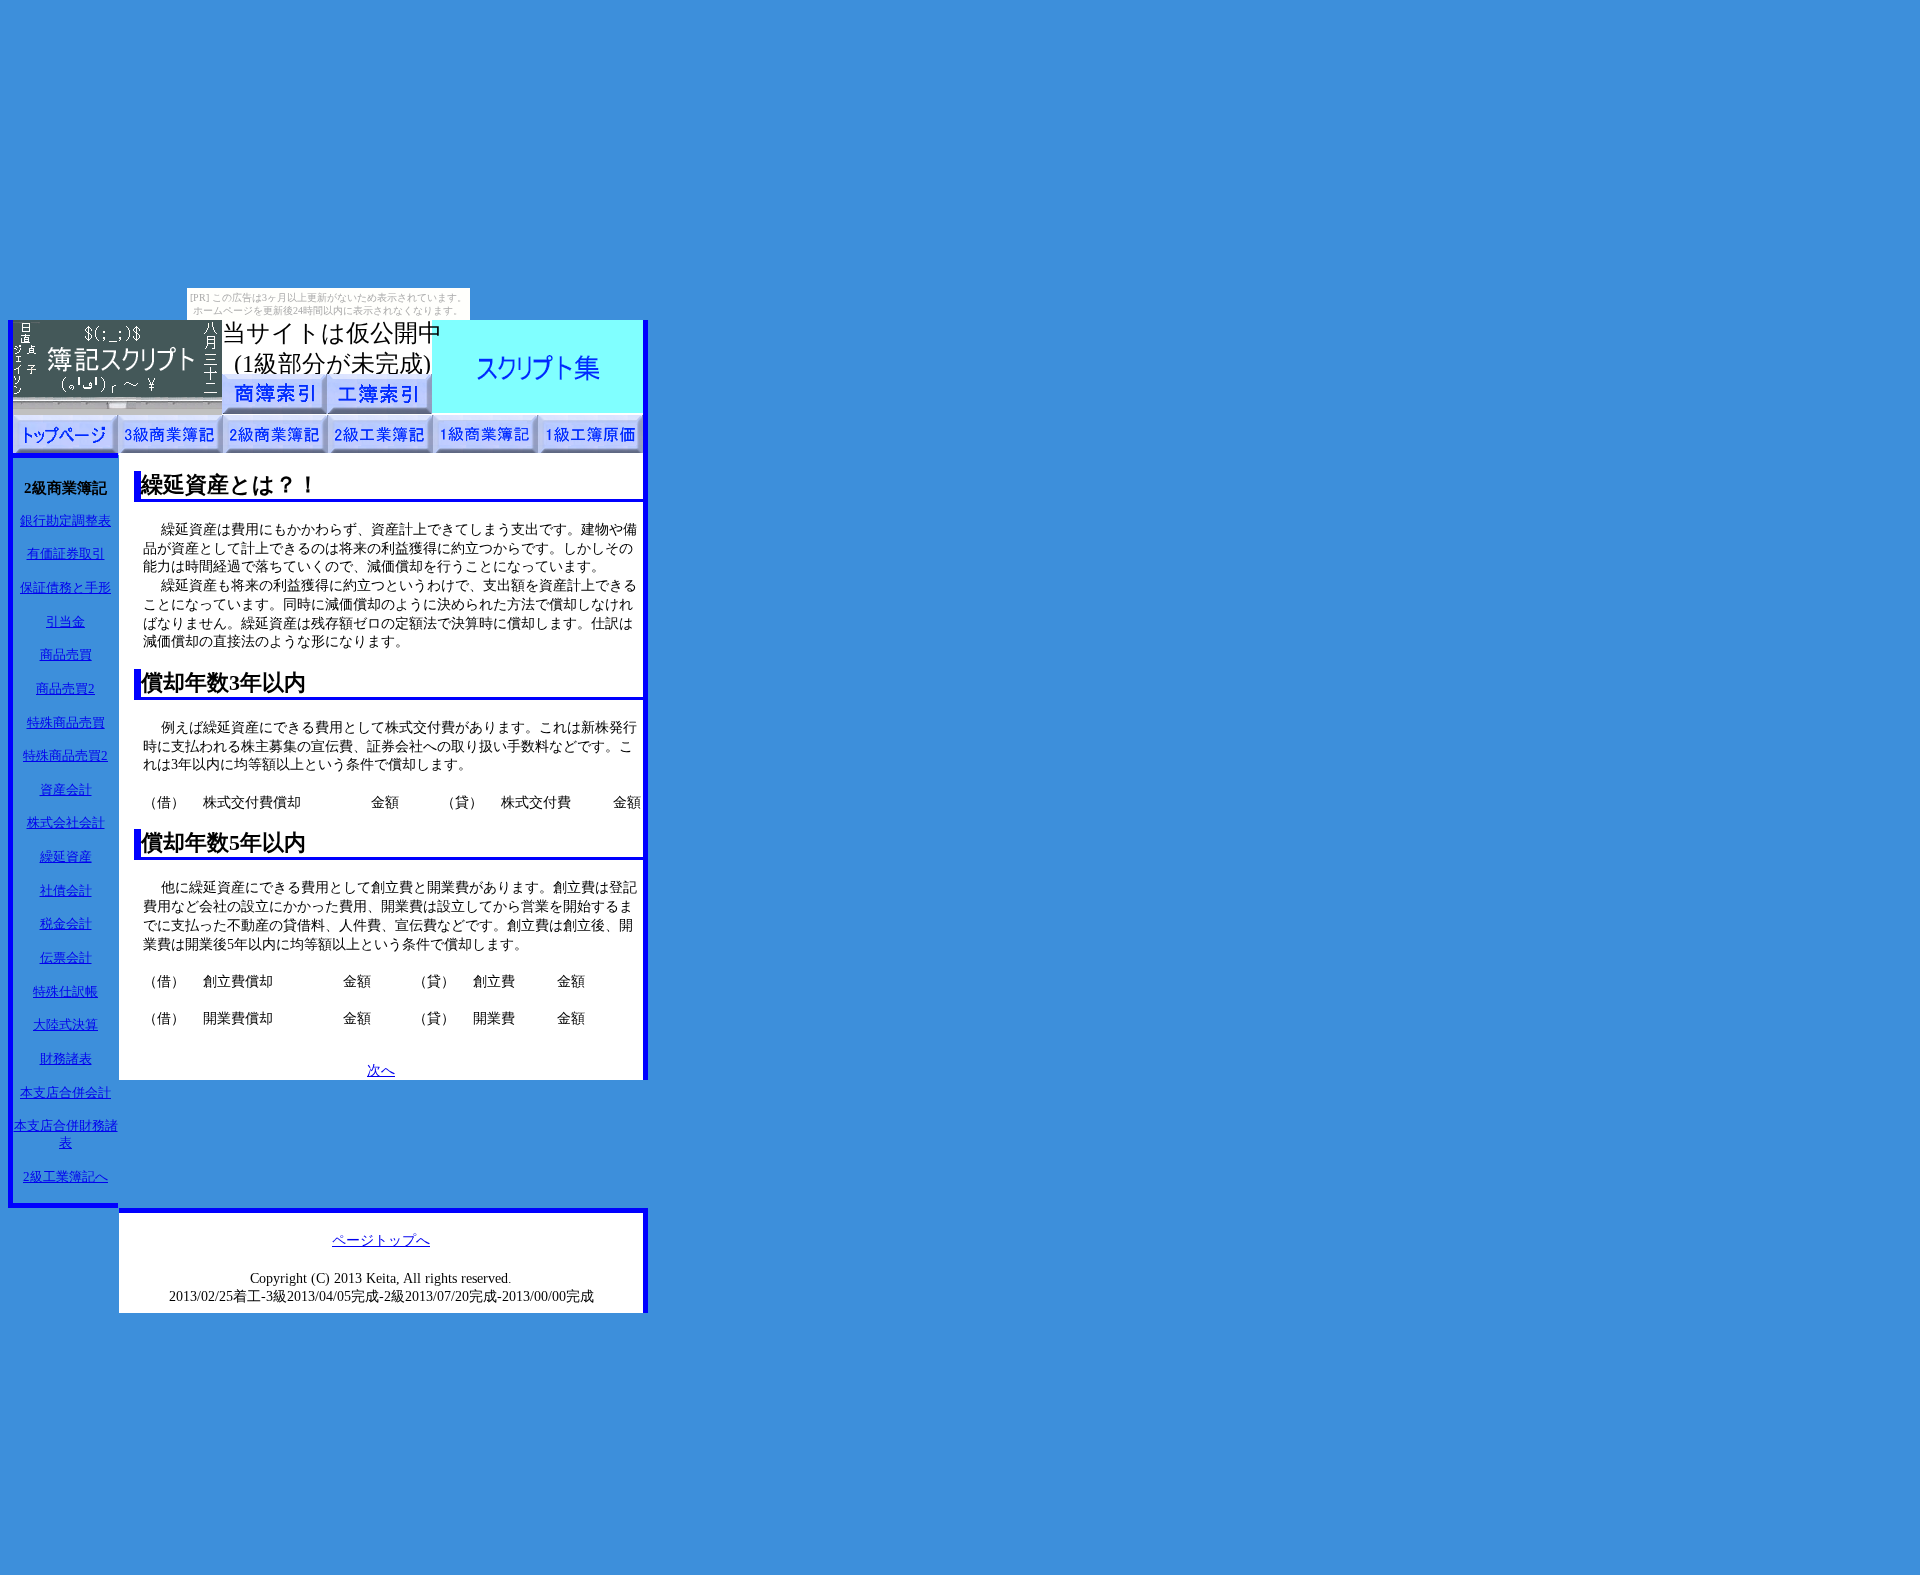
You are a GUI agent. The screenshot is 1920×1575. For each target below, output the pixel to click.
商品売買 (66, 654)
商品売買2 (65, 688)
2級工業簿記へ (65, 1176)
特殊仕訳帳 (65, 991)
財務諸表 (66, 1058)
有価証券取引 (66, 553)
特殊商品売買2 (65, 755)
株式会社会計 (66, 822)
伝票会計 (66, 957)
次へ (381, 1070)
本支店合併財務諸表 (66, 1134)
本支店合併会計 (65, 1092)
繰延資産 (66, 856)
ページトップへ (381, 1240)
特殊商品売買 (66, 722)
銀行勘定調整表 (65, 520)
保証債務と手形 (65, 587)
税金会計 (66, 923)
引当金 (65, 621)
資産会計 (66, 789)
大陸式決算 (65, 1024)
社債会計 (66, 890)
